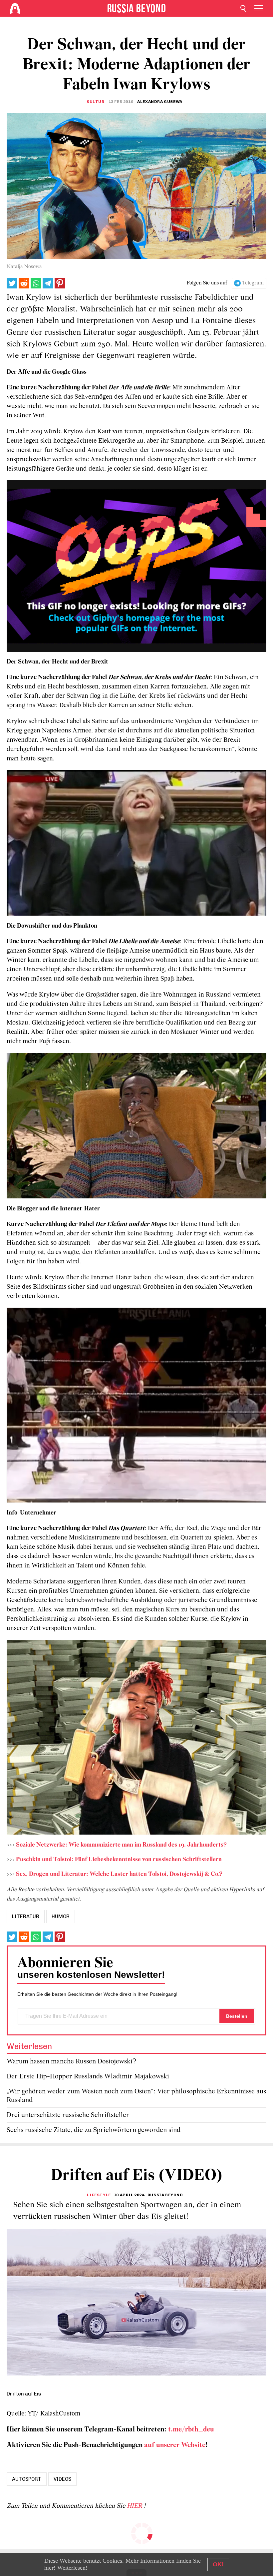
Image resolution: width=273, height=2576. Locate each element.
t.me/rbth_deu (191, 2430)
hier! (50, 2568)
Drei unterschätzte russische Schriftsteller (68, 2115)
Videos (62, 2479)
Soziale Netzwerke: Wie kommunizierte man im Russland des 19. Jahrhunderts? (121, 1845)
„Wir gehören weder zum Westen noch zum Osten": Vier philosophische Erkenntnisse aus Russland (136, 2096)
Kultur (96, 102)
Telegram (253, 283)
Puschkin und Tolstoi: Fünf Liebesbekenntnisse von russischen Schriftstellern (119, 1860)
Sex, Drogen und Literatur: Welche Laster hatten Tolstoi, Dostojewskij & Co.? (119, 1874)
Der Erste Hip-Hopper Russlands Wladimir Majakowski (88, 2077)
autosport (27, 2479)
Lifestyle (99, 2195)
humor (61, 1917)
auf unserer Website (175, 2445)
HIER (135, 2506)
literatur (26, 1917)
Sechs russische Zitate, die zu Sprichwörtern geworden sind (94, 2130)
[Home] (15, 8)
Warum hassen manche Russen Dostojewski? (71, 2062)
